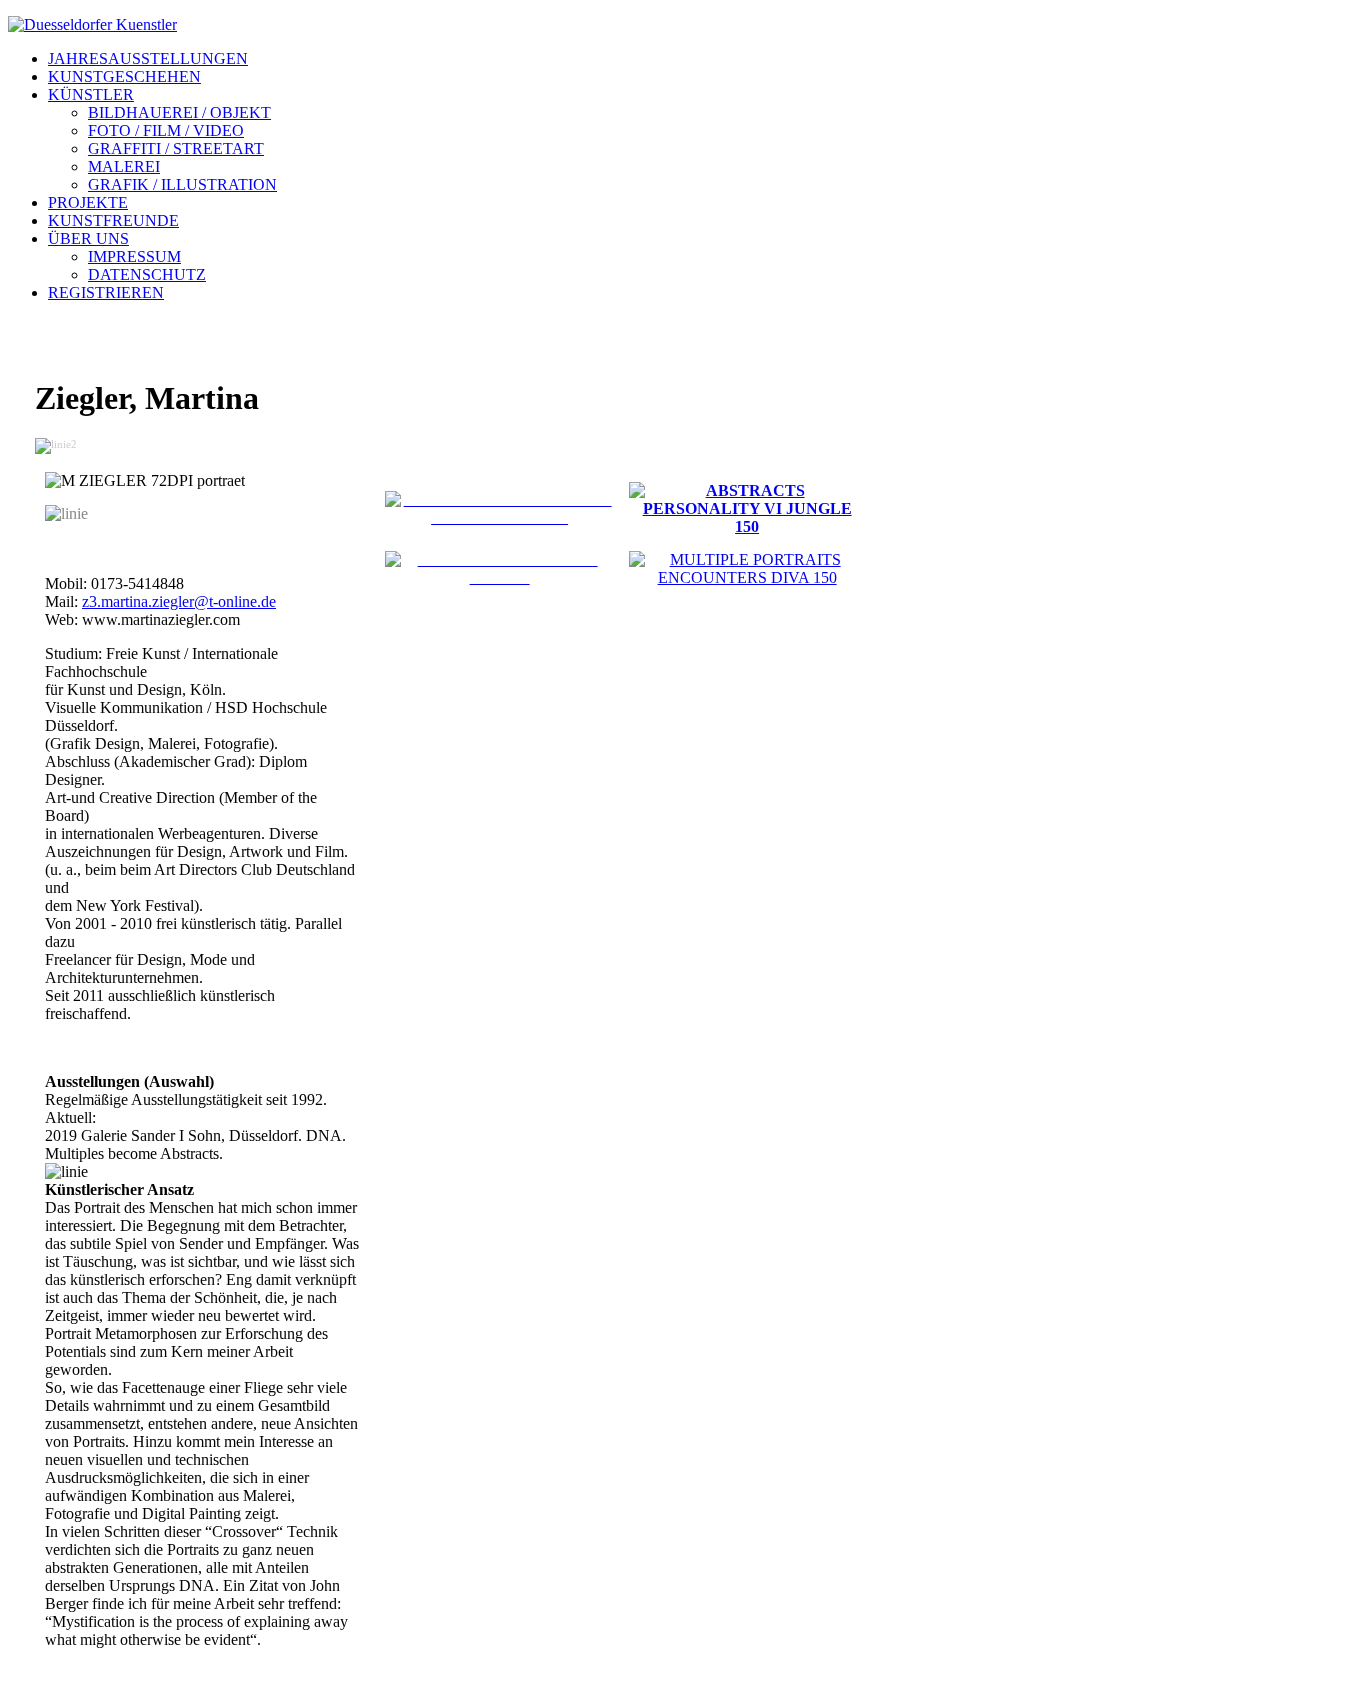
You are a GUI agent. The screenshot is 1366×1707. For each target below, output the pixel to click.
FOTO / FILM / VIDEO (166, 130)
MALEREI (124, 166)
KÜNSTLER (91, 94)
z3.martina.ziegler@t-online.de (179, 601)
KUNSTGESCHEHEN (124, 76)
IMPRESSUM (134, 256)
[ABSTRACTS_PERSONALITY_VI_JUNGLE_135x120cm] (747, 526)
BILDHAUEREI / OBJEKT (179, 112)
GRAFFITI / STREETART (176, 148)
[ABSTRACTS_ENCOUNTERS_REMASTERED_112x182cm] (499, 517)
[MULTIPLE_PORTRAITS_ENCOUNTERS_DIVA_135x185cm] (747, 577)
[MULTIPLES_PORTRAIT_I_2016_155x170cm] (499, 577)
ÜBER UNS (88, 238)
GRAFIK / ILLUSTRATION (182, 184)
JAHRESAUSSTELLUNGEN (148, 58)
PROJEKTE (88, 202)
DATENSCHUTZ (147, 274)
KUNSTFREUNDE (113, 220)
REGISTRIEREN (106, 292)
